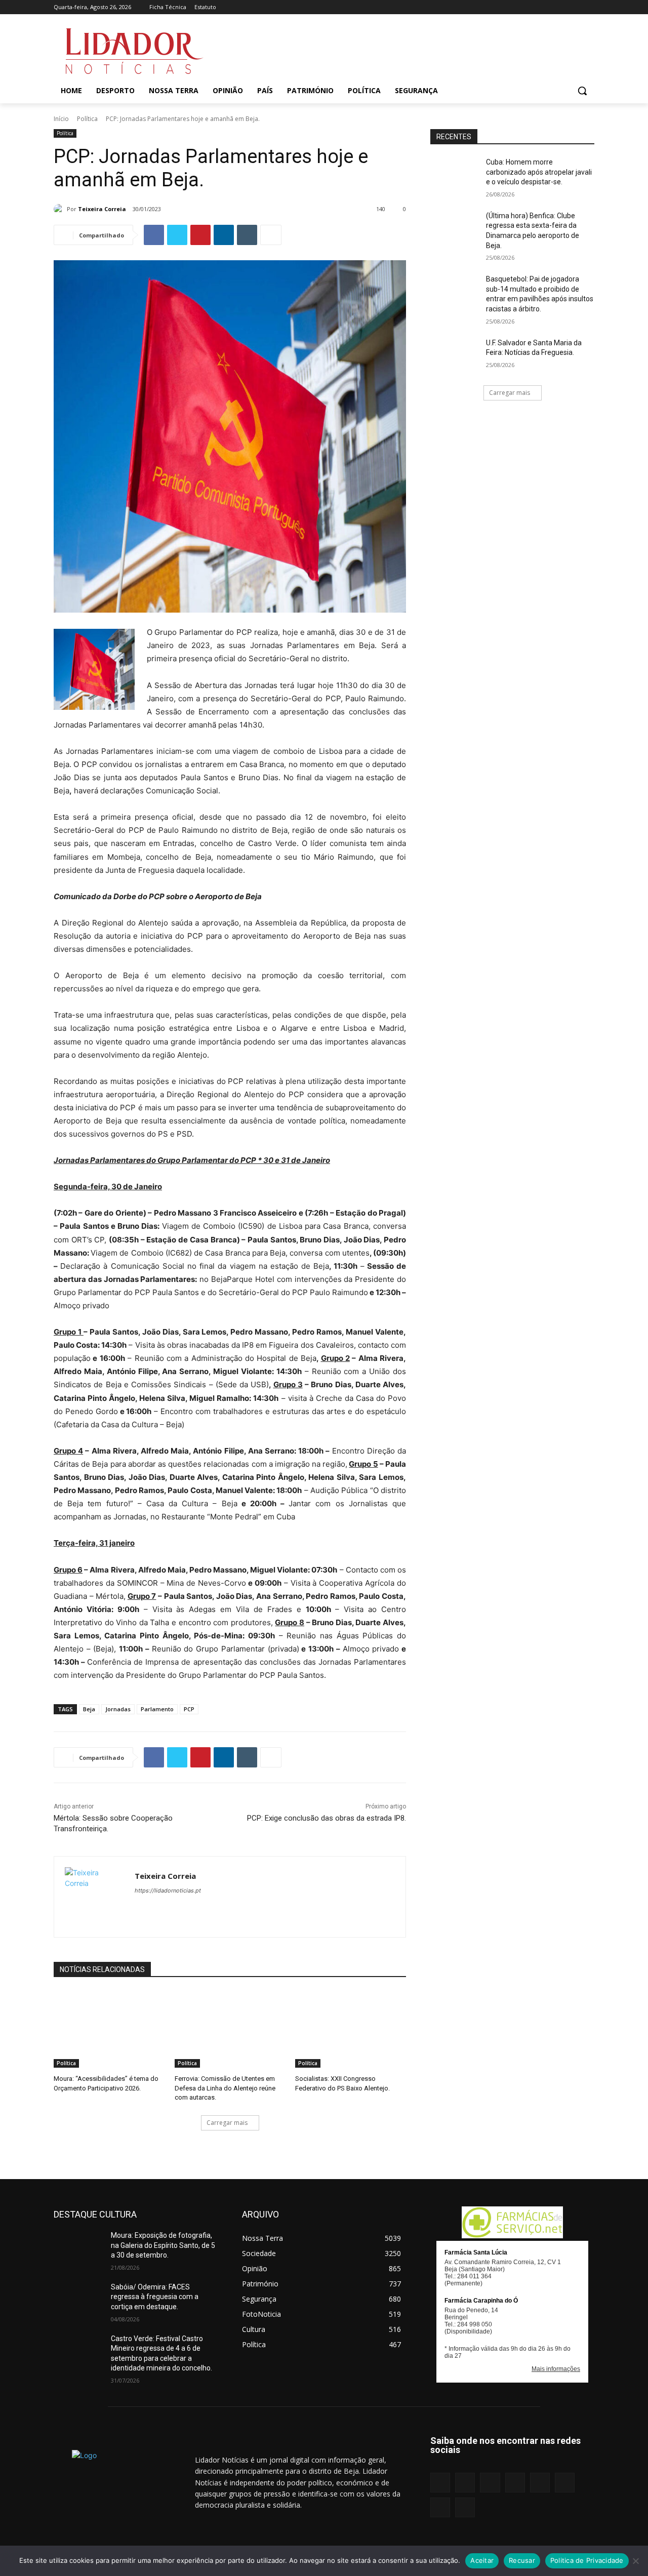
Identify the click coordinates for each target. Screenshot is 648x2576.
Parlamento (157, 1709)
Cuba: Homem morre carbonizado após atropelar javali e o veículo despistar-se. (539, 172)
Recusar (522, 2560)
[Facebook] (490, 7)
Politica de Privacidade (587, 2560)
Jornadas (118, 1709)
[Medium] (532, 7)
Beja (89, 1709)
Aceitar (482, 2560)
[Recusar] (635, 2561)
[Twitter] (574, 7)
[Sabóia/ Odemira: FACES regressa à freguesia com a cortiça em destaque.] (78, 2300)
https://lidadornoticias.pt (168, 1890)
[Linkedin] (518, 7)
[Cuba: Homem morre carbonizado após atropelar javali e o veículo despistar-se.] (455, 175)
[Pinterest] (546, 7)
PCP (189, 1709)
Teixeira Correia (102, 209)
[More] (271, 235)
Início (61, 119)
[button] (582, 91)
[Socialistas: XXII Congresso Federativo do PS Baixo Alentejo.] (351, 2029)
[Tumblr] (561, 7)
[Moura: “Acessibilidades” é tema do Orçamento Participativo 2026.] (109, 2029)
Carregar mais (227, 2123)
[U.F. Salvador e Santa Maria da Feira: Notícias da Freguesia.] (455, 355)
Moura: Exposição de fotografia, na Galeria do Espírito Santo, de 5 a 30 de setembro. (163, 2245)
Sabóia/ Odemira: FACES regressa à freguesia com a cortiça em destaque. (155, 2297)
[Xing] (589, 7)
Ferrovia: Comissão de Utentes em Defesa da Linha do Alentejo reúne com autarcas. (225, 2088)
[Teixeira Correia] (60, 209)
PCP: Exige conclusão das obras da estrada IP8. (327, 1818)
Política (87, 119)
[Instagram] (504, 7)
